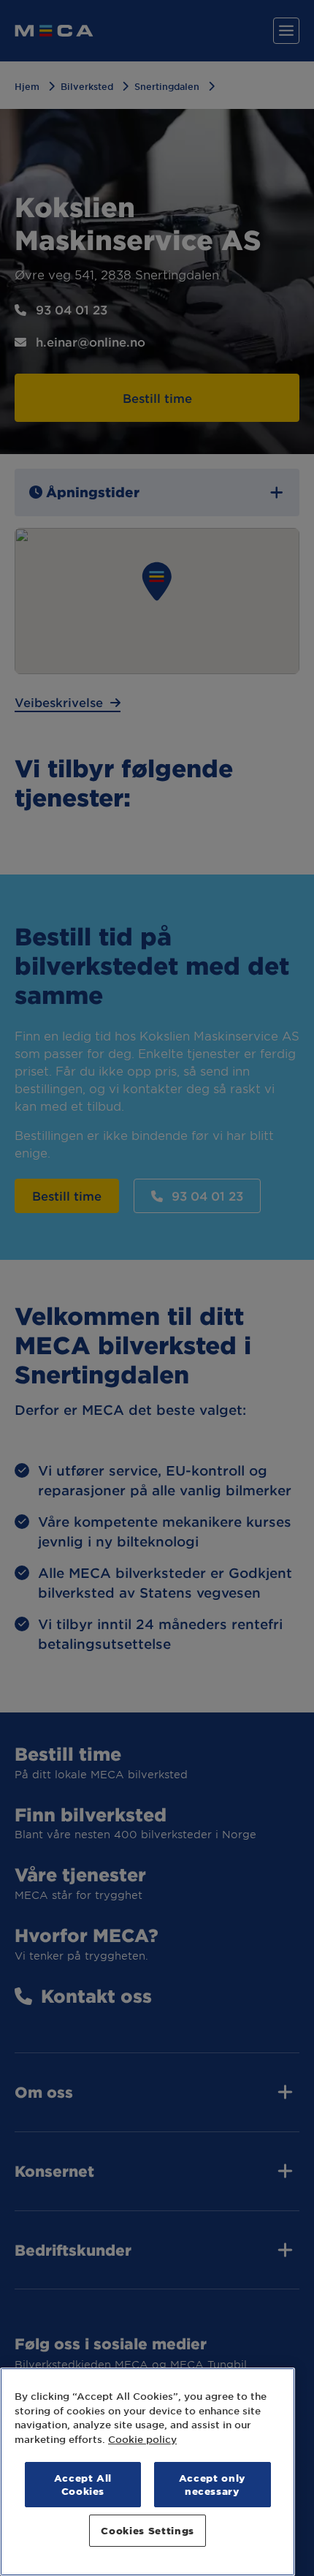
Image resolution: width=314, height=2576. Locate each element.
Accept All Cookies (83, 2484)
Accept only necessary (212, 2484)
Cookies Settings (148, 2530)
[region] (148, 2472)
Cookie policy (142, 2439)
